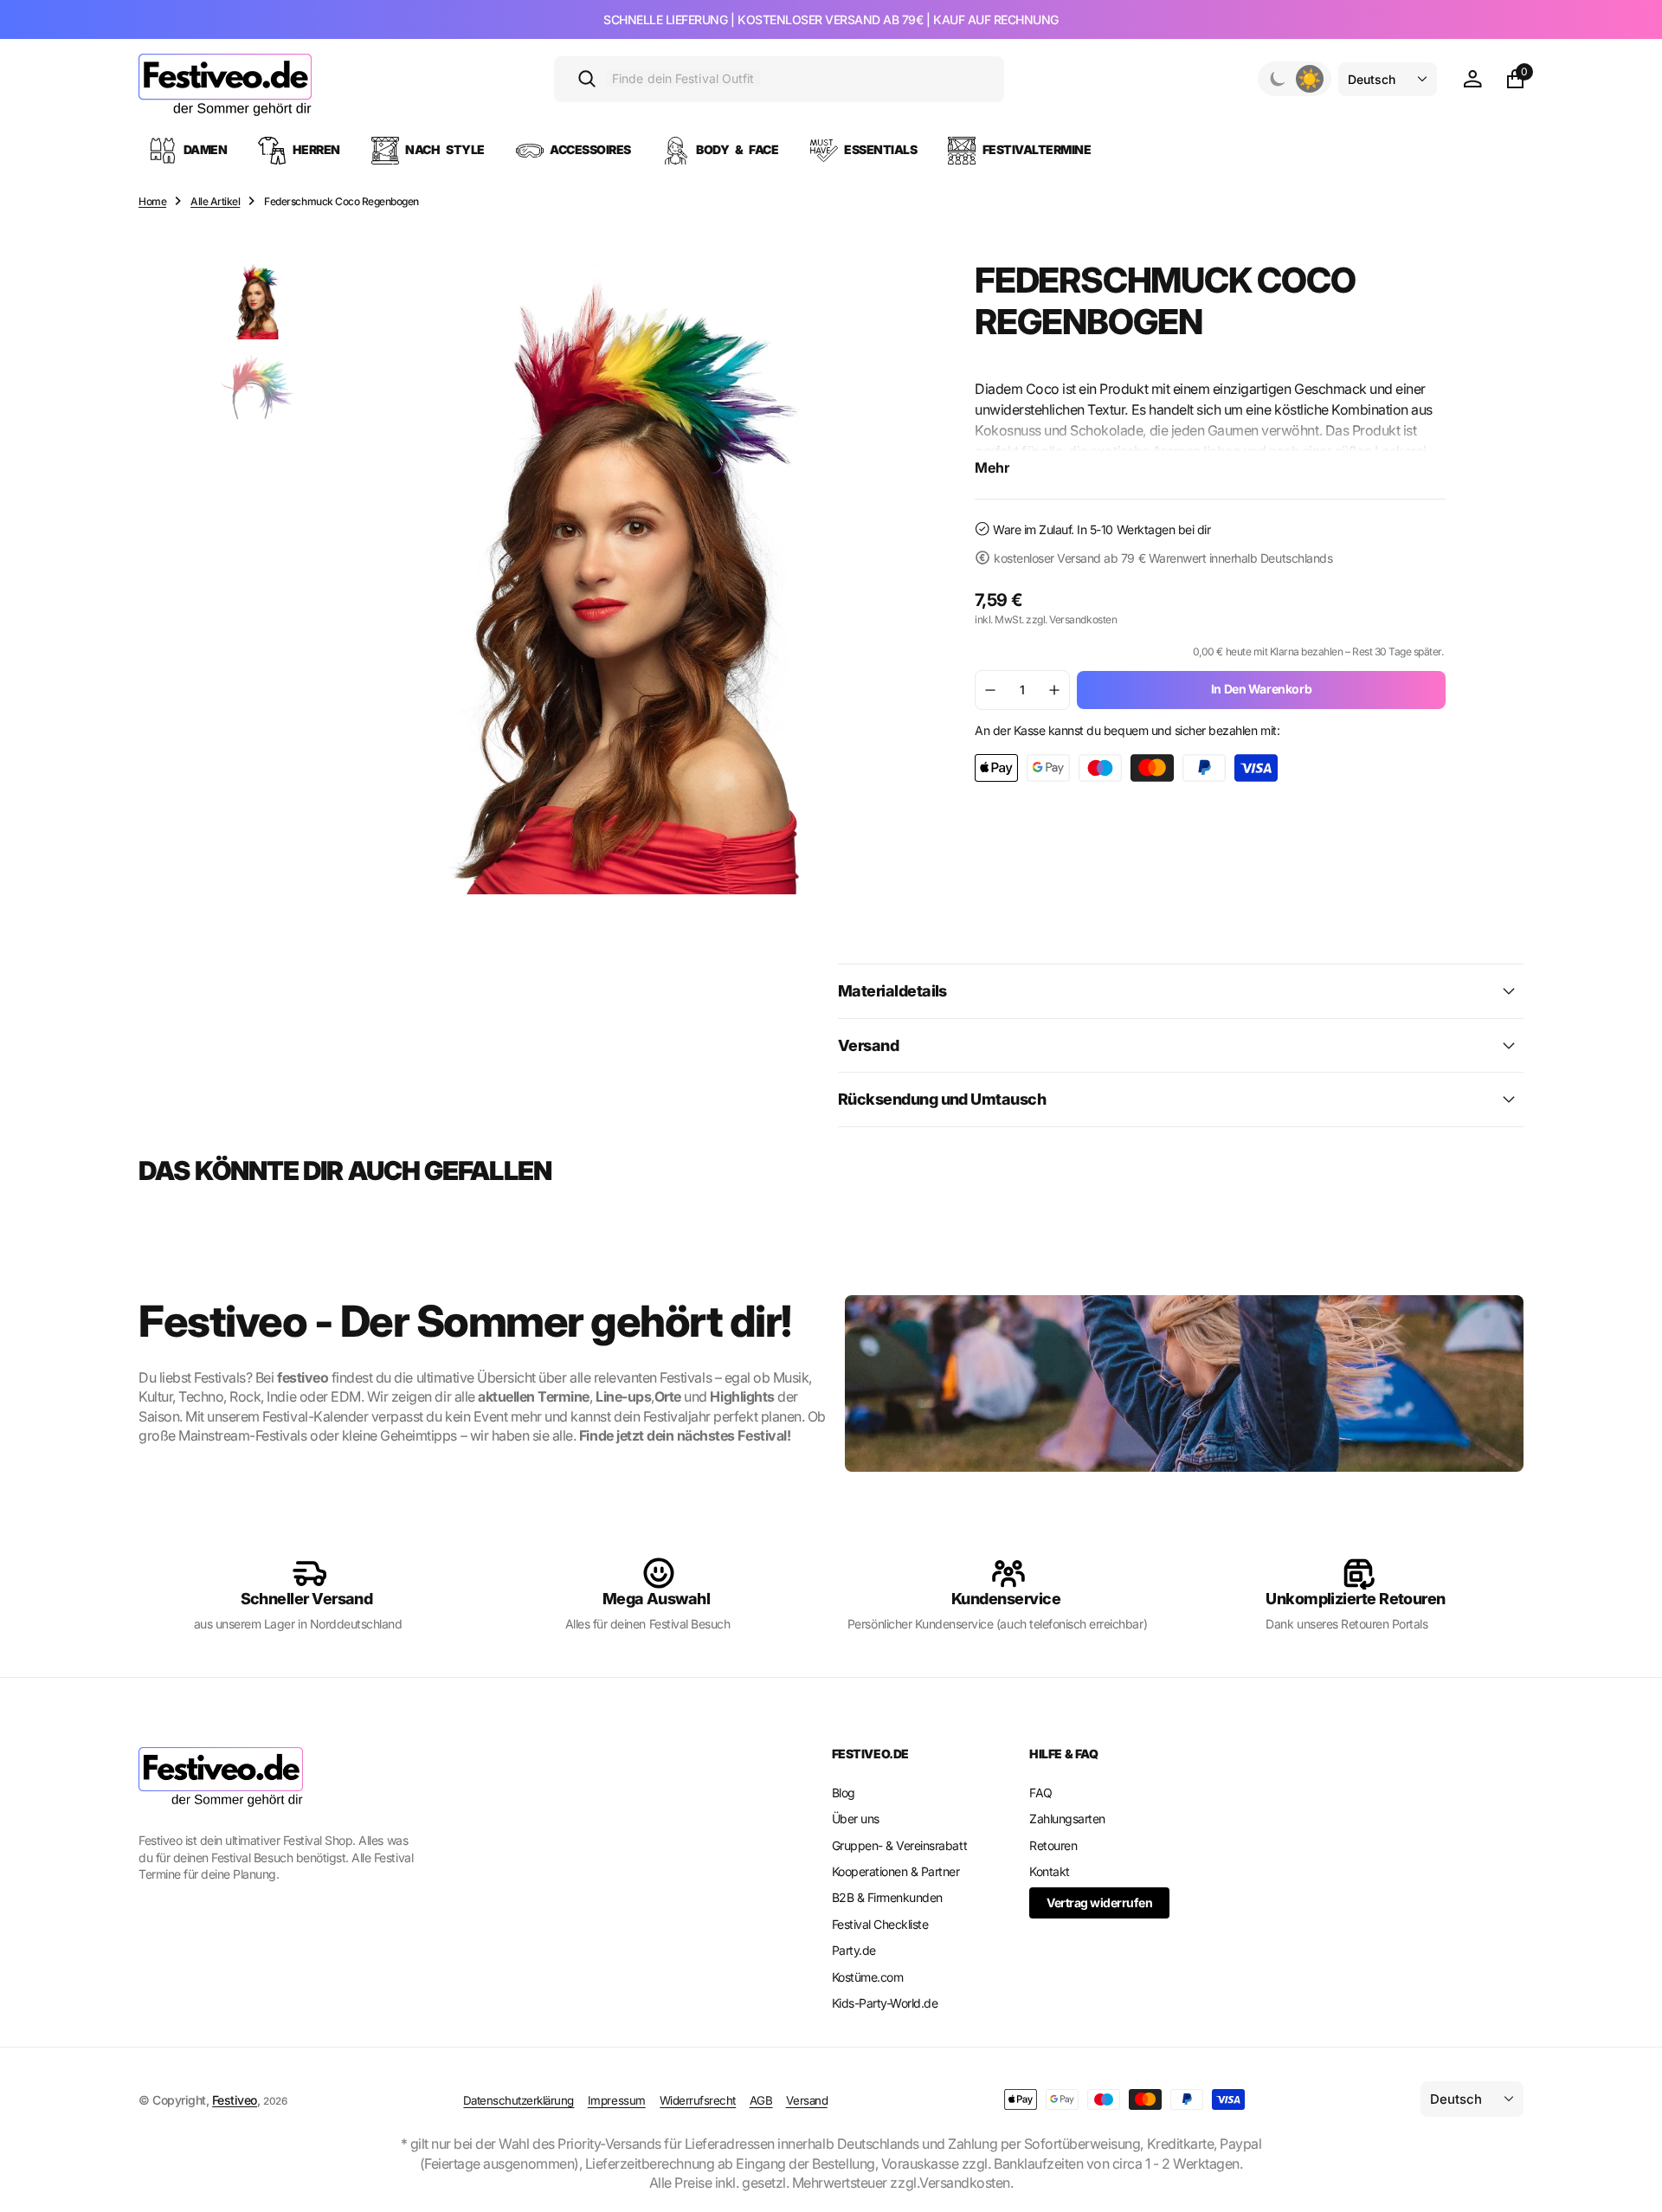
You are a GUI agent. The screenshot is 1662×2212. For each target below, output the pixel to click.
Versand (807, 2100)
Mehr (992, 468)
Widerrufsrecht (698, 2100)
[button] (1472, 79)
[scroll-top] (1633, 2157)
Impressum (617, 2100)
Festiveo (235, 2100)
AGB (761, 2100)
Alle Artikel (215, 201)
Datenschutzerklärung (519, 2100)
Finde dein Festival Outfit (683, 78)
